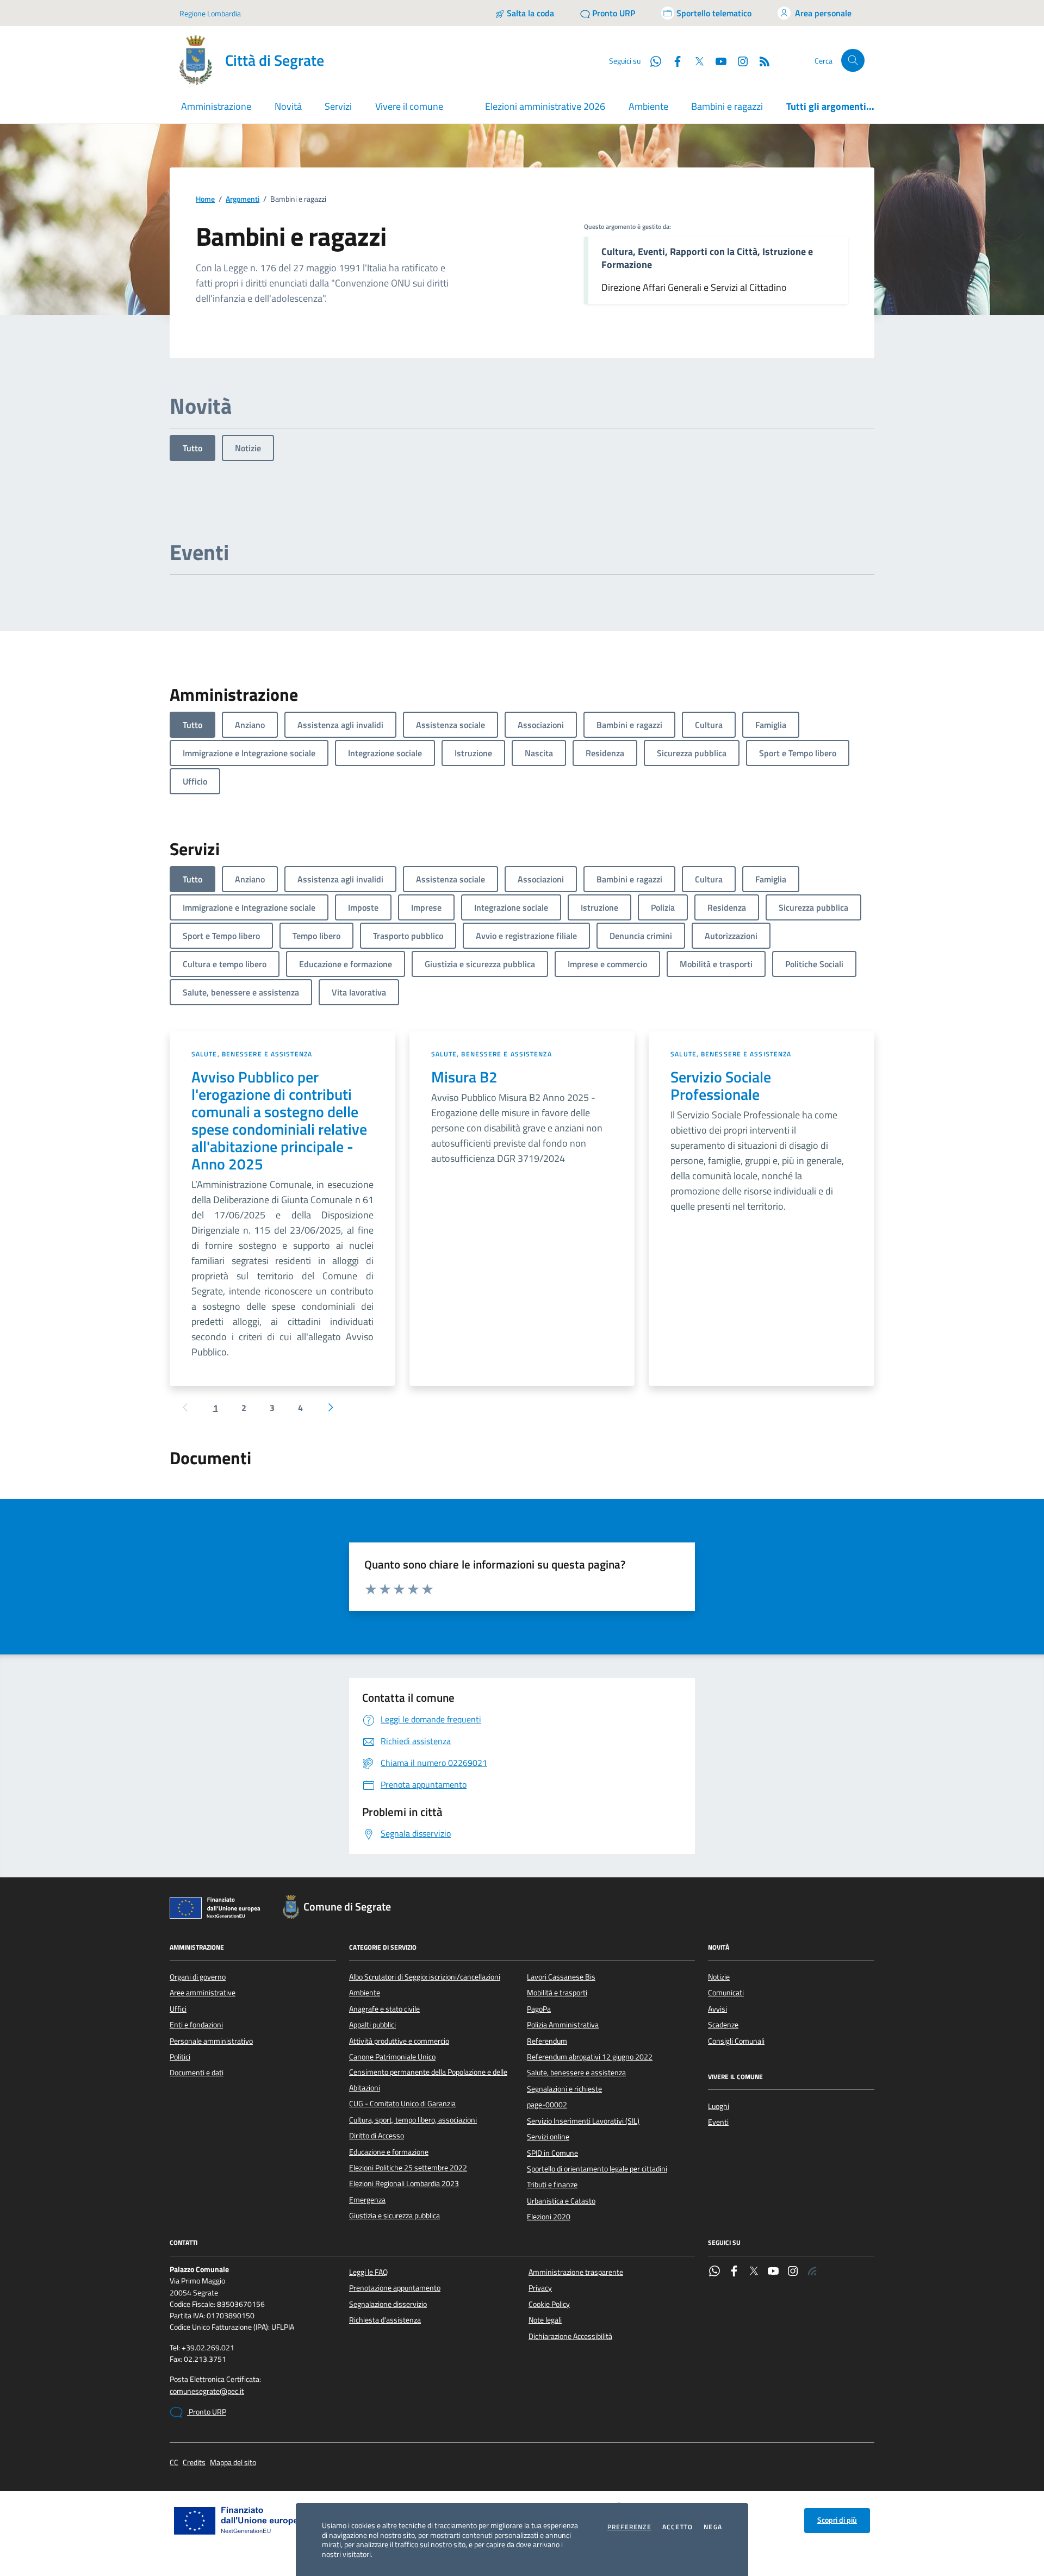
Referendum (547, 2041)
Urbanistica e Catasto (561, 2201)
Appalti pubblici (372, 2025)
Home (205, 199)
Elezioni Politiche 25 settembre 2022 (408, 2168)
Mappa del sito (233, 2463)
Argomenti (243, 199)
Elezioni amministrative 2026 (545, 106)
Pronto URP (207, 2412)
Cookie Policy (549, 2304)
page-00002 (547, 2105)
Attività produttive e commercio (399, 2041)
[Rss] (812, 2272)
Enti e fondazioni (196, 2025)
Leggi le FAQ (368, 2272)
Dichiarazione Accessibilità (570, 2336)
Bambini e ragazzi (727, 106)
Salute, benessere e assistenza (252, 1054)
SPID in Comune (552, 2153)
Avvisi (717, 2009)
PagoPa (539, 2009)
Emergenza (367, 2200)
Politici (180, 2057)
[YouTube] (773, 2272)
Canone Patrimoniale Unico (392, 2057)
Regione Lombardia (210, 13)
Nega (713, 2527)
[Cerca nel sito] (853, 61)
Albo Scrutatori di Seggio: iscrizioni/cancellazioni (425, 1977)
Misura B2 (464, 1077)
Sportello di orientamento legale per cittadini (597, 2169)
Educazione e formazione (389, 2152)
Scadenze (723, 2025)
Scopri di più (837, 2520)
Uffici (178, 2009)
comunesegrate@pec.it (207, 2391)
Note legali (545, 2320)
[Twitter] (754, 2272)
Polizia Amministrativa (563, 2025)
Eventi (718, 2122)
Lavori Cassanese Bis (561, 1977)
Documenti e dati (197, 2073)
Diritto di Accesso (377, 2136)
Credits (194, 2463)
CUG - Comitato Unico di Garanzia (402, 2104)
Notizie (248, 448)
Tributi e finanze (552, 2185)
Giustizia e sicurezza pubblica (394, 2216)
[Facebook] (734, 2272)
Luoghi (719, 2106)
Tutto (192, 448)
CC (174, 2463)
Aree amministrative (203, 1993)
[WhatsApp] (714, 2272)
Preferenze (629, 2527)
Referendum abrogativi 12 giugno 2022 (590, 2057)
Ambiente (648, 106)
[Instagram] (738, 60)
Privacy (540, 2288)
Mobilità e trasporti (557, 1993)
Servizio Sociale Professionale (721, 1086)
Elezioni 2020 (549, 2217)
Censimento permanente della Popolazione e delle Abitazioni (428, 2080)
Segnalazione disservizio (388, 2304)
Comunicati (726, 1993)
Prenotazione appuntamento (395, 2288)
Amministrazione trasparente (576, 2272)
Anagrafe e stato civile (384, 2009)
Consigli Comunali (736, 2041)
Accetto (678, 2527)
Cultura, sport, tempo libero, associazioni (413, 2120)
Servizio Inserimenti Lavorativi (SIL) (583, 2121)
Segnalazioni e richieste (564, 2089)
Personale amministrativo (211, 2041)
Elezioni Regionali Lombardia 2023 (404, 2183)
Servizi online (548, 2137)
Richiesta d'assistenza (385, 2320)
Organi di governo (198, 1977)
